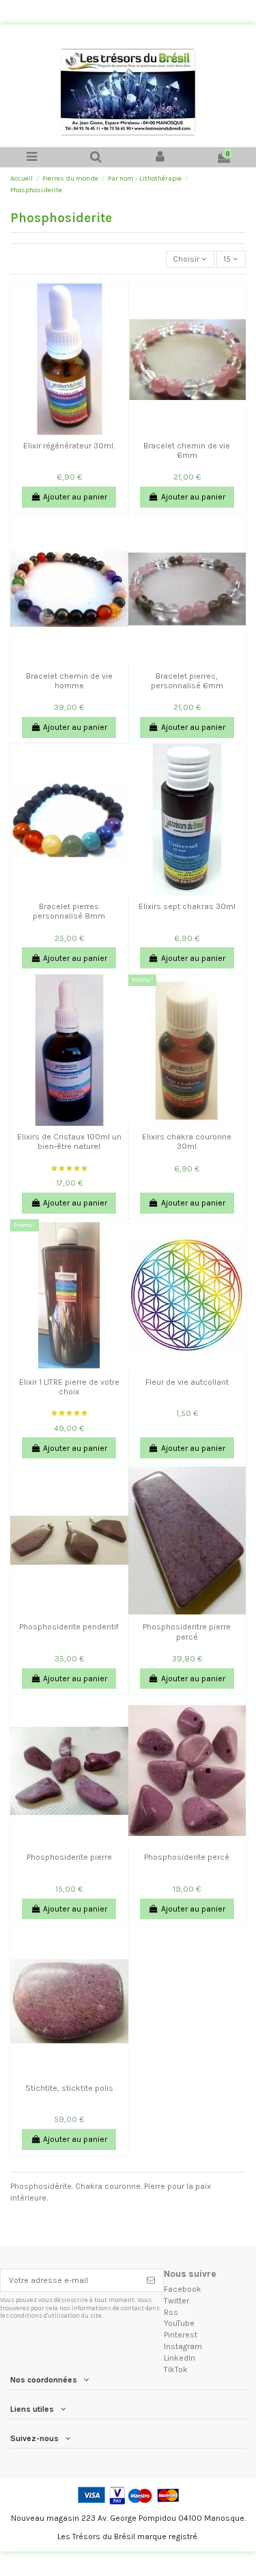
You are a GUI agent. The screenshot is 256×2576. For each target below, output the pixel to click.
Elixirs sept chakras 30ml (187, 906)
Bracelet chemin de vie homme (69, 681)
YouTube (179, 2323)
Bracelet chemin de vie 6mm (187, 450)
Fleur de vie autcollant (187, 1382)
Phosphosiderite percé (187, 1857)
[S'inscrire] (151, 2280)
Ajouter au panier (75, 497)
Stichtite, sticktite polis (69, 2088)
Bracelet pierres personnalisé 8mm (69, 911)
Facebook (183, 2289)
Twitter (176, 2301)
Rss (171, 2312)
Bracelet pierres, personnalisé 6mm (187, 681)
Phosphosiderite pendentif (69, 1627)
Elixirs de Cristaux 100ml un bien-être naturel (69, 1141)
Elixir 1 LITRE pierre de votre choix (69, 1387)
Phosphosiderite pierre (69, 1857)
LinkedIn (180, 2358)
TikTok (176, 2370)
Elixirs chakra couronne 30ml (187, 1141)
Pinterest (181, 2335)
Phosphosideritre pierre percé (187, 1631)
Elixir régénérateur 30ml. (69, 446)
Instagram (183, 2346)
